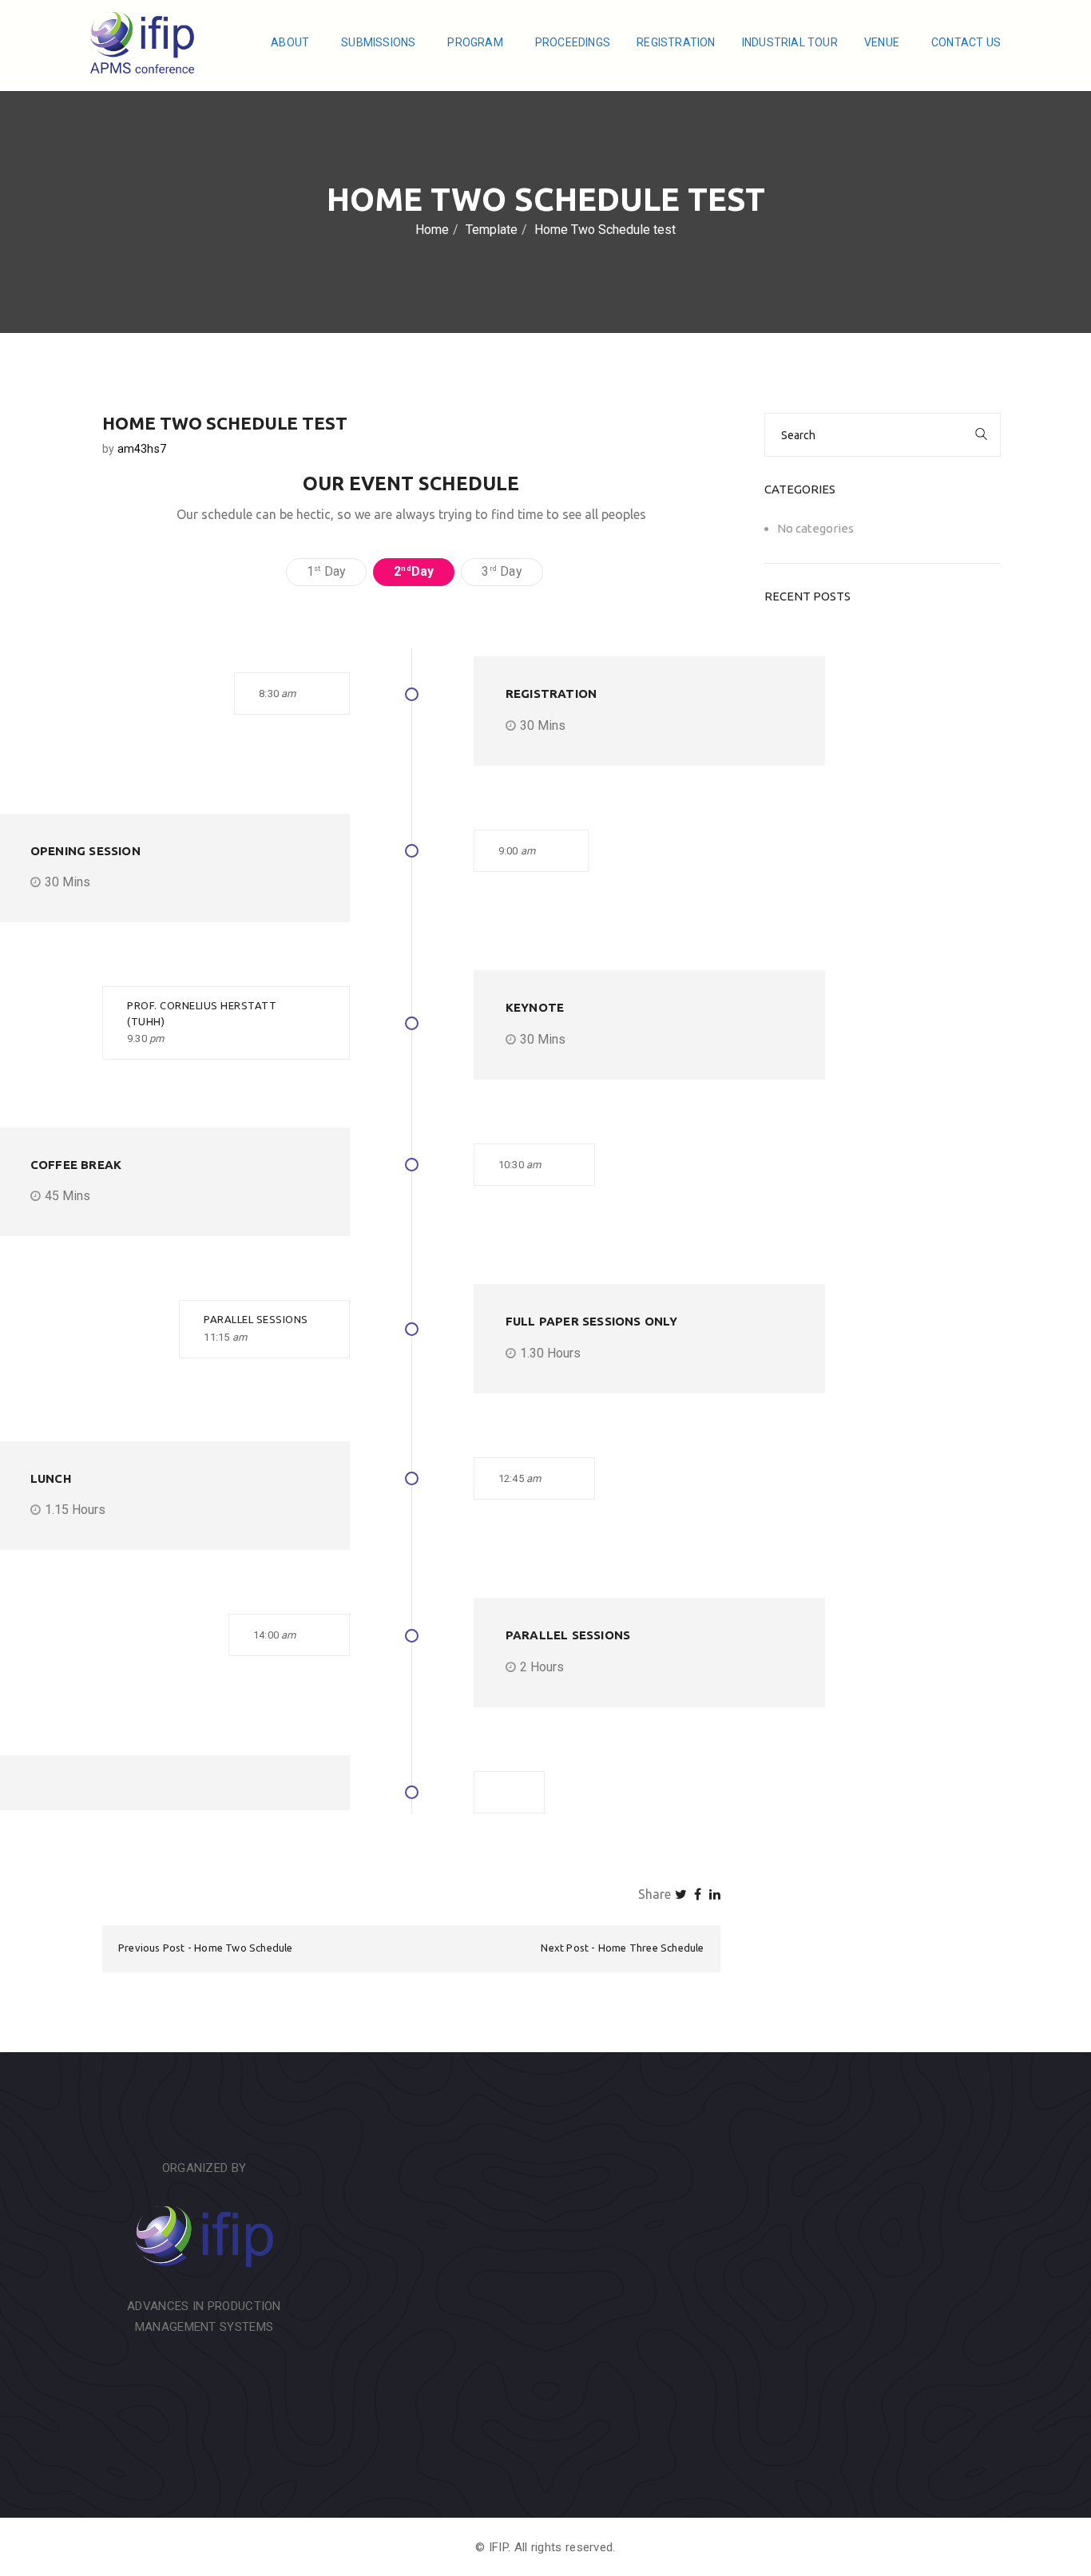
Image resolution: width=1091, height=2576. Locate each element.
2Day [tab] (414, 571)
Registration (676, 42)
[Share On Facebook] (698, 1894)
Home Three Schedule (651, 1948)
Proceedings (573, 42)
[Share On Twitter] (681, 1894)
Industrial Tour (790, 42)
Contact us (966, 42)
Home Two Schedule (243, 1948)
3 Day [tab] (502, 571)
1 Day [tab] (326, 571)
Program (476, 42)
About (291, 42)
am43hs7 (142, 449)
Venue (883, 42)
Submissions (379, 42)
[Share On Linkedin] (715, 1894)
